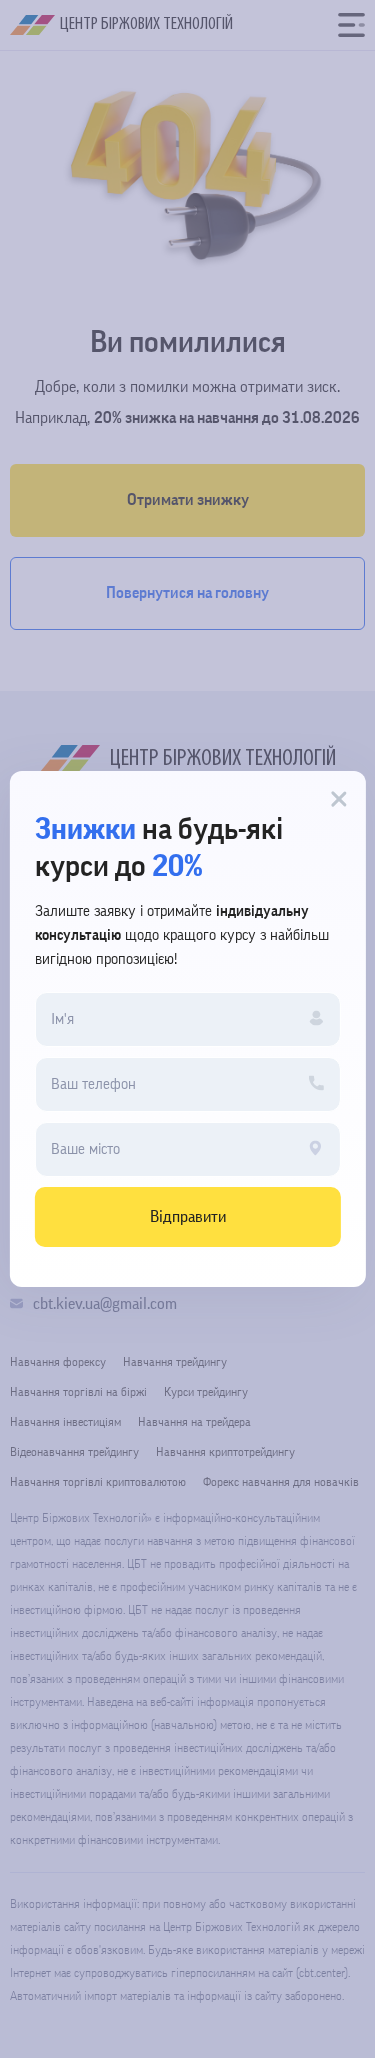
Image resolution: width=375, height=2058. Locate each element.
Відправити (188, 1217)
